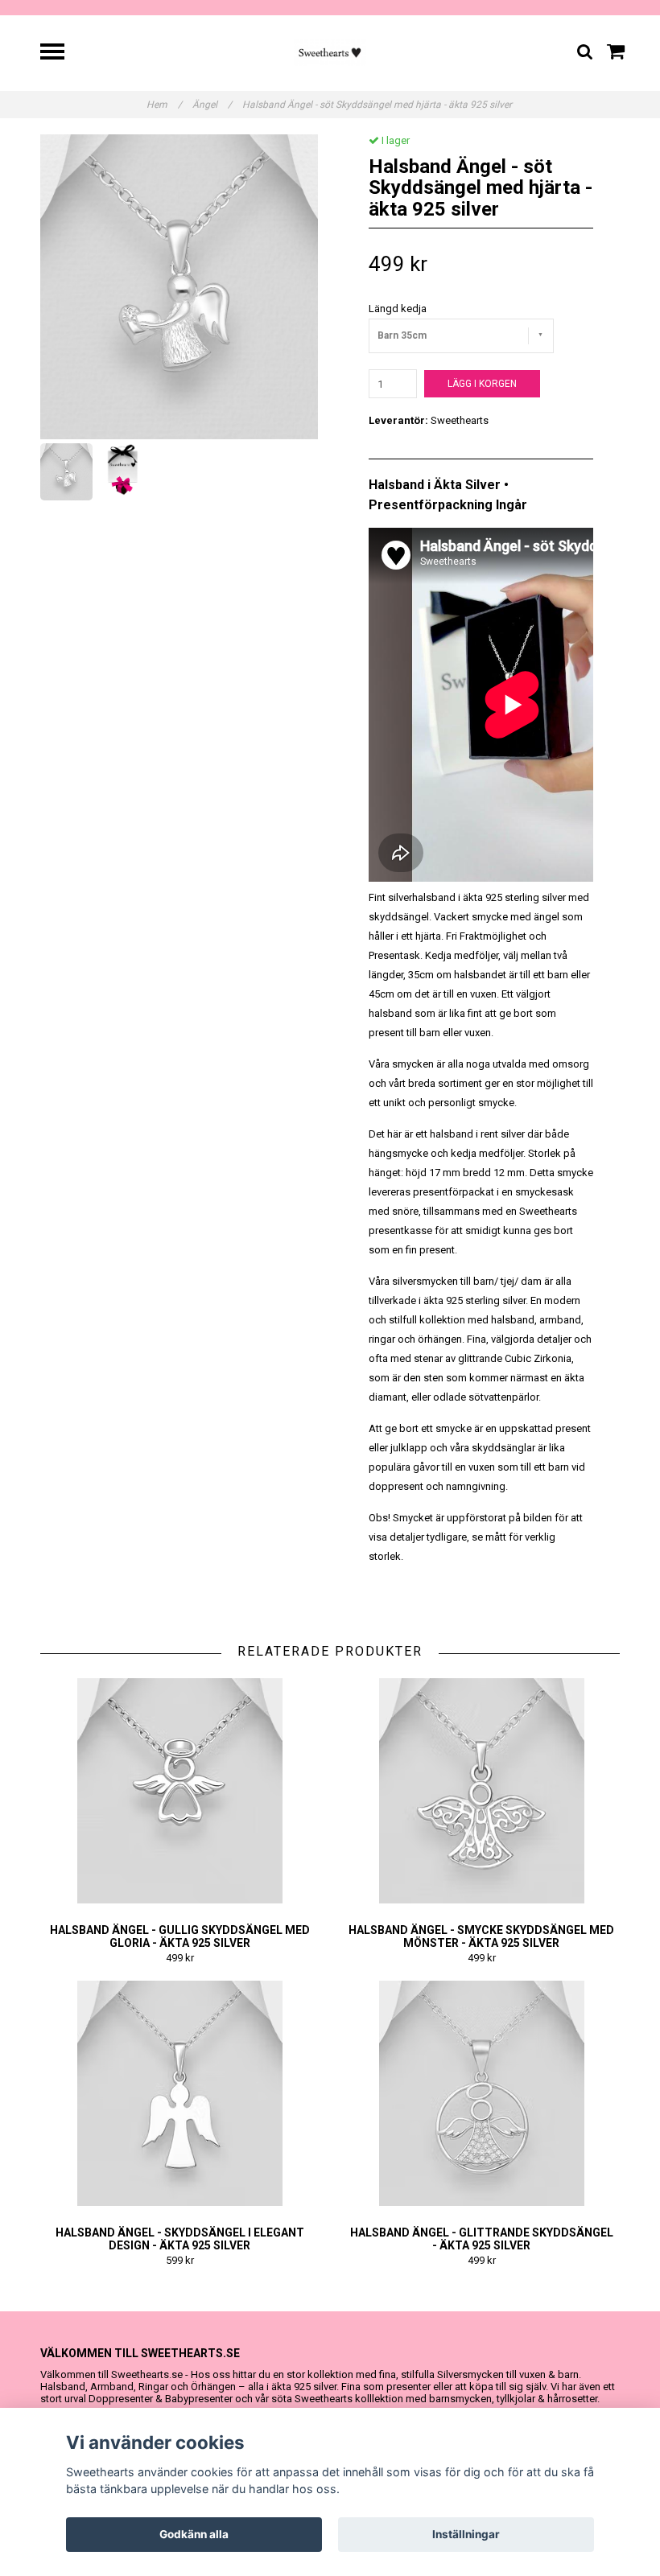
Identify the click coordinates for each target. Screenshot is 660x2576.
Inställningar (466, 2534)
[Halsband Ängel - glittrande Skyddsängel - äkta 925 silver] (481, 2093)
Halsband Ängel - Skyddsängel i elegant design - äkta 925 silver (180, 2239)
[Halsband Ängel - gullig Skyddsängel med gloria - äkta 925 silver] (179, 1791)
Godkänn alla (194, 2534)
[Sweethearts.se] (330, 52)
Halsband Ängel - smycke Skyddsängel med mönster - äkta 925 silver (481, 1936)
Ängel (212, 105)
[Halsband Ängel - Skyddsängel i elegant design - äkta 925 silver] (179, 2093)
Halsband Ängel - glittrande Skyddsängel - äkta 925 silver (482, 2239)
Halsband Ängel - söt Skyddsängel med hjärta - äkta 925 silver (378, 105)
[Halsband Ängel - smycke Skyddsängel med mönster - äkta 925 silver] (481, 1791)
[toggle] (60, 53)
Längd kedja (398, 309)
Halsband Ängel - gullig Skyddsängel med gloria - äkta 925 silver (180, 1936)
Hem (164, 105)
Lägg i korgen (482, 384)
